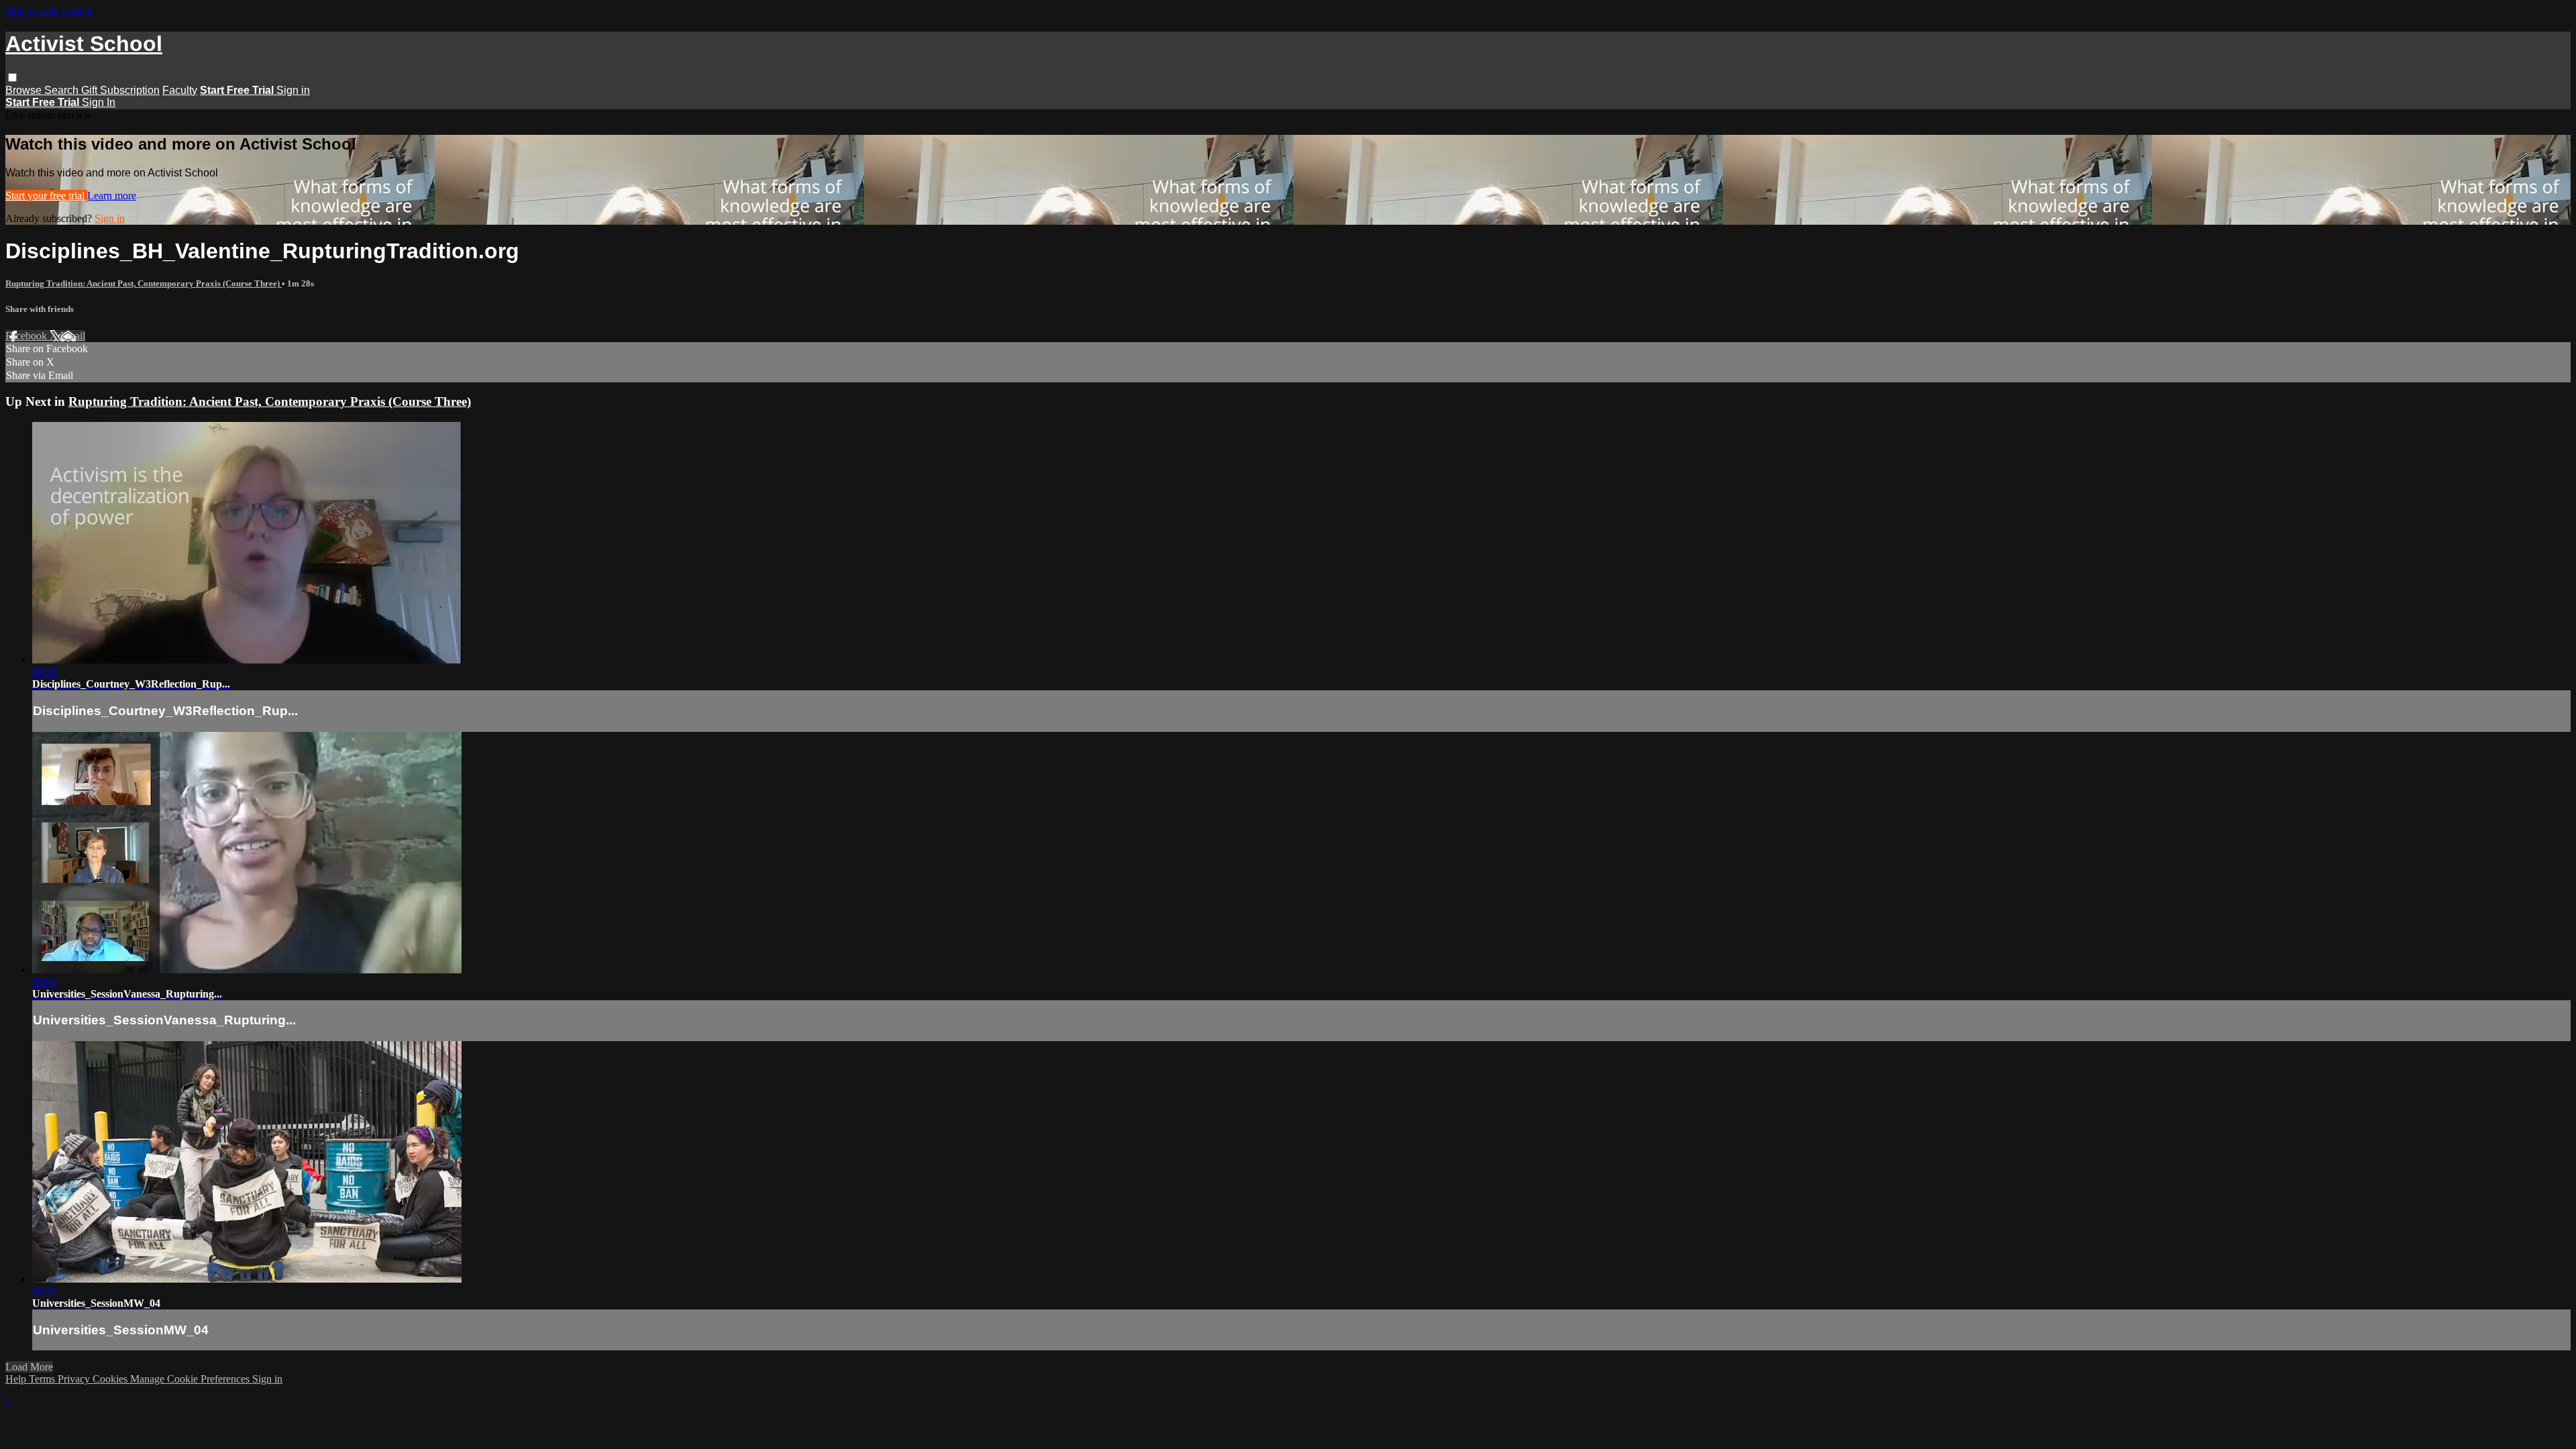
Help (17, 1379)
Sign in (293, 90)
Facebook (28, 336)
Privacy (75, 1379)
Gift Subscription (120, 90)
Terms (43, 1379)
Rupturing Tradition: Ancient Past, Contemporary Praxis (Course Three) (144, 283)
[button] (12, 77)
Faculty (180, 90)
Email (73, 336)
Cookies (111, 1379)
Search (63, 90)
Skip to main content (49, 11)
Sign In (99, 102)
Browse (25, 90)
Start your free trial (46, 196)
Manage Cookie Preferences (191, 1379)
